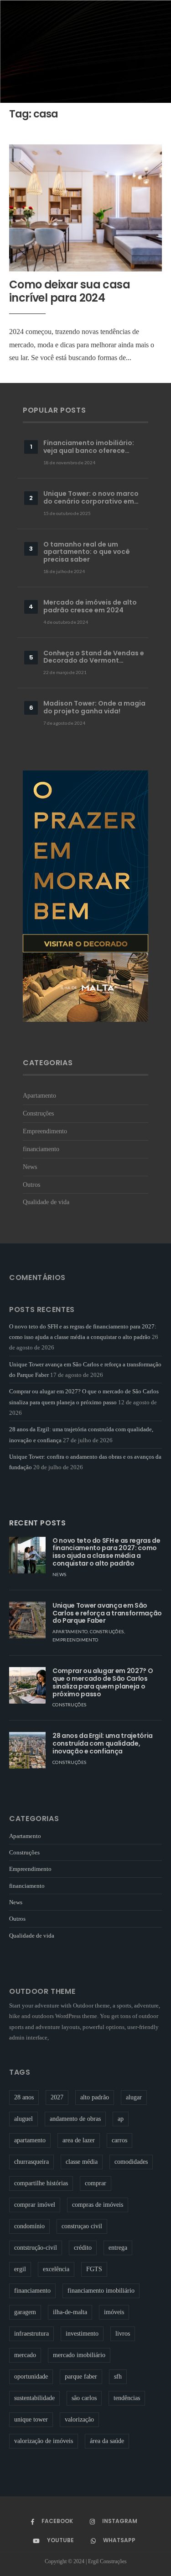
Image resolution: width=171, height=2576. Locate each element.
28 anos (24, 2097)
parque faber (81, 2377)
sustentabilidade (34, 2398)
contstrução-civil (36, 2248)
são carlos (84, 2398)
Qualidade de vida (46, 1202)
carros (119, 2140)
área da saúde (107, 2441)
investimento (82, 2334)
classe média (82, 2162)
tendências (127, 2398)
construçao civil (82, 2226)
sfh (118, 2377)
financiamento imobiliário (101, 2291)
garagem (25, 2312)
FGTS (94, 2269)
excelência (56, 2269)
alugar (134, 2097)
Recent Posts (38, 1523)
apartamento (30, 2140)
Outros (31, 1184)
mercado (25, 2355)
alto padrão (95, 2097)
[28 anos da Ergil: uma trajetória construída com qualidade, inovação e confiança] (27, 1750)
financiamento (41, 1149)
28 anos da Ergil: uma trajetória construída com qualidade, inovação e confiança (103, 1743)
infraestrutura (31, 2334)
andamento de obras (75, 2119)
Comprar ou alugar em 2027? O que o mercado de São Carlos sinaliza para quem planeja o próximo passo (103, 1682)
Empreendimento (45, 1131)
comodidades (131, 2162)
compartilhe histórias (41, 2183)
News (30, 1167)
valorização (79, 2419)
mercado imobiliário (79, 2355)
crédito (83, 2248)
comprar (96, 2183)
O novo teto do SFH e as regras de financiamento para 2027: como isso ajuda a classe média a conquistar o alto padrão (106, 1552)
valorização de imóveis (44, 2441)
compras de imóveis (98, 2205)
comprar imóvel (35, 2205)
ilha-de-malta (70, 2312)
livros (123, 2334)
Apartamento (39, 1095)
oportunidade (31, 2377)
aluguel (23, 2119)
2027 (57, 2097)
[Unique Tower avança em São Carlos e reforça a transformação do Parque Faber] (27, 1620)
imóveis (114, 2312)
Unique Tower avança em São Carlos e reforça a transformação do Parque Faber (107, 1613)
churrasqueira (31, 2162)
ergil (20, 2269)
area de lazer (79, 2140)
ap (121, 2119)
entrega (118, 2248)
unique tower (31, 2419)
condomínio (29, 2226)
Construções (38, 1113)
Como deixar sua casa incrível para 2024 (70, 291)
